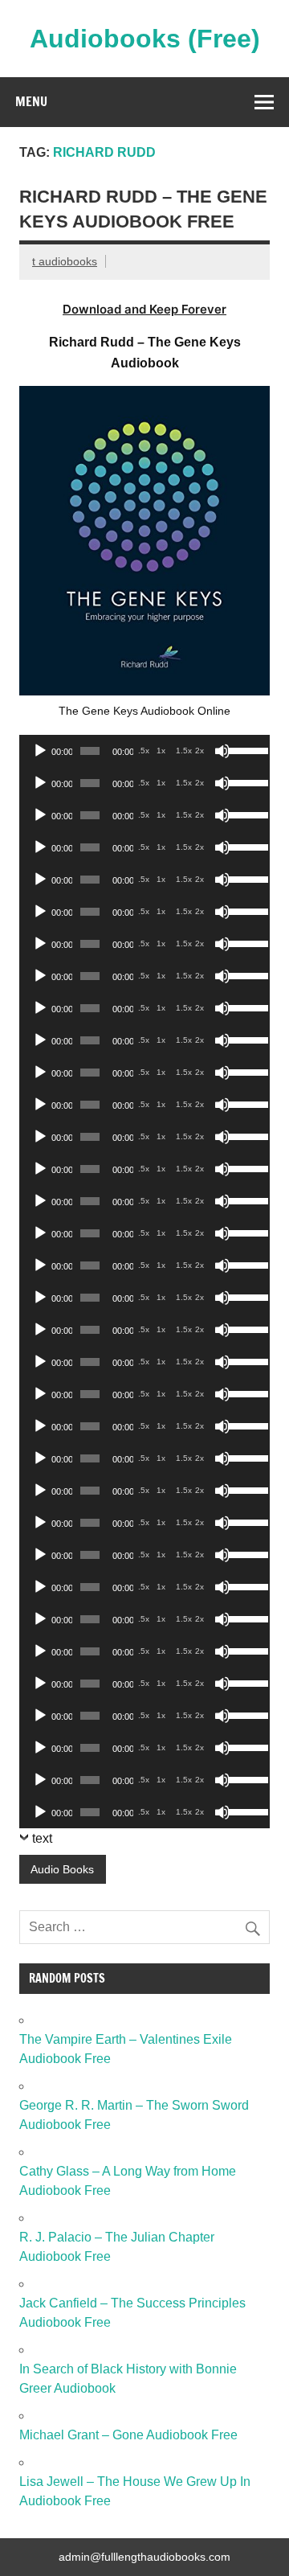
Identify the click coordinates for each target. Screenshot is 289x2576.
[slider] (245, 749)
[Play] (40, 751)
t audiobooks (65, 261)
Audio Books (62, 1869)
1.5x (184, 751)
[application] (144, 751)
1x (161, 751)
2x (199, 751)
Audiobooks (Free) (145, 39)
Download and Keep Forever (144, 309)
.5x (144, 751)
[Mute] (222, 751)
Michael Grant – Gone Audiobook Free (128, 2435)
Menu (31, 101)
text (42, 1838)
